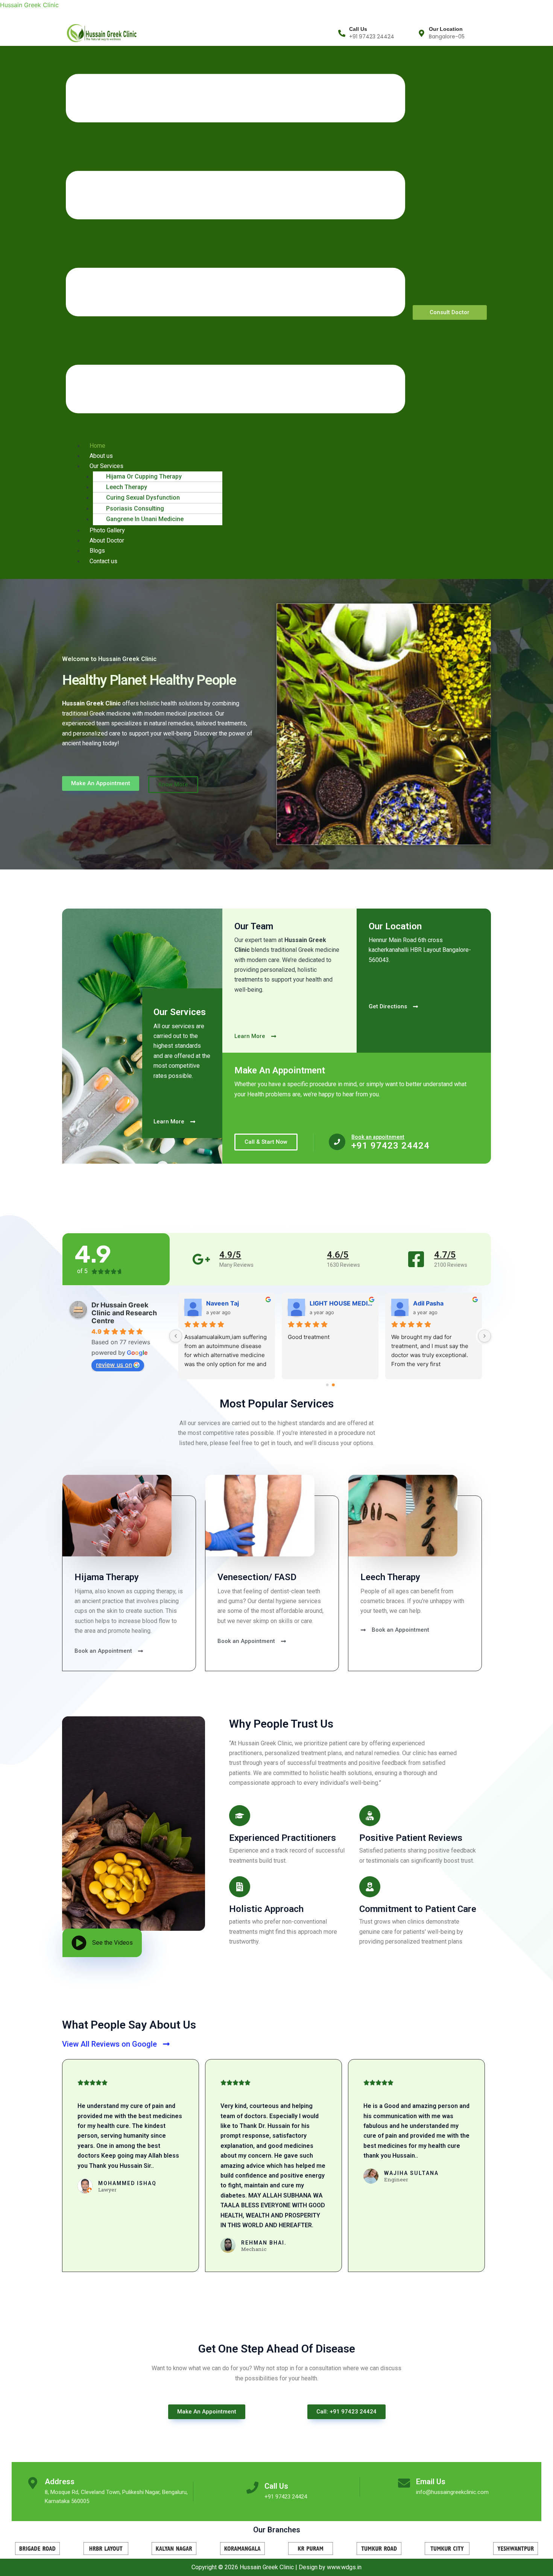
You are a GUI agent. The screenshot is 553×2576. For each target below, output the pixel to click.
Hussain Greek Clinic (29, 5)
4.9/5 (230, 1255)
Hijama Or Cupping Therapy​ (144, 476)
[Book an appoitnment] (337, 1142)
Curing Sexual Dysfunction (143, 498)
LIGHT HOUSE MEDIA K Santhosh (238, 1303)
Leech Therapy (127, 487)
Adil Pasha (325, 1303)
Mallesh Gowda (436, 1303)
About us (101, 456)
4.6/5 (338, 1255)
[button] (235, 245)
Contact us (103, 561)
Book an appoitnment (378, 1137)
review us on (114, 1365)
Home (97, 446)
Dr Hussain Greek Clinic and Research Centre (124, 1313)
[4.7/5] (416, 1259)
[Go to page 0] (327, 1385)
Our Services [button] (106, 466)
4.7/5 (445, 1255)
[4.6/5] (309, 1259)
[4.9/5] (201, 1259)
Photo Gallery (107, 530)
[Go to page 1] (333, 1385)
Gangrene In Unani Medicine (145, 519)
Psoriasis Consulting (135, 508)
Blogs (97, 551)
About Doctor (107, 540)
